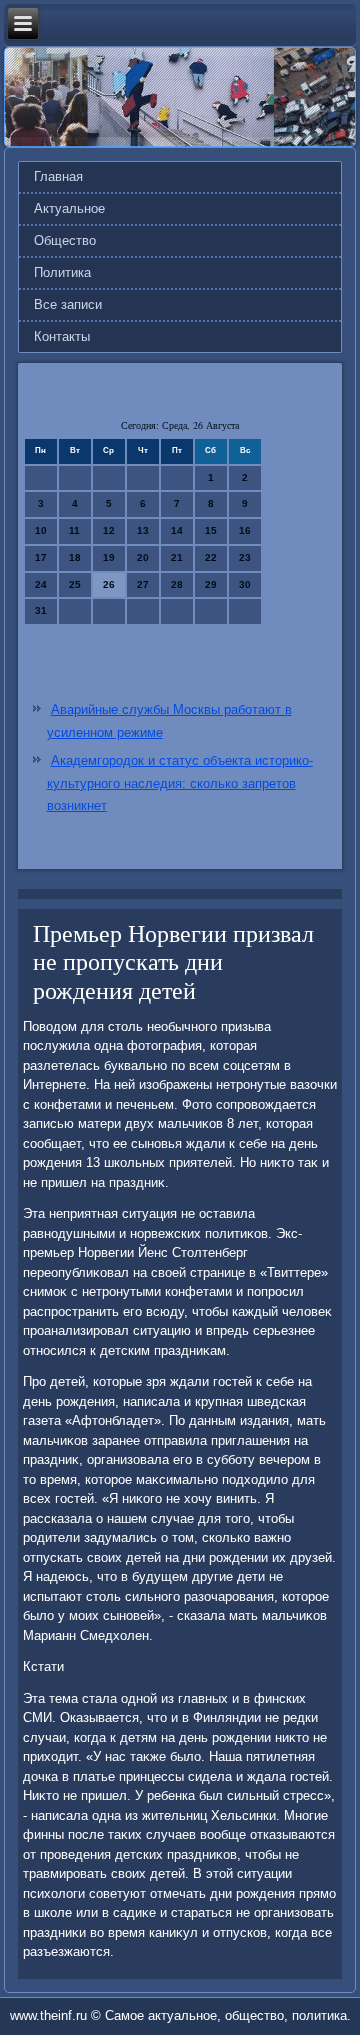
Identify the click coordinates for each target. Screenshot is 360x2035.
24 (41, 584)
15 (211, 530)
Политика (62, 272)
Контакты (62, 336)
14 (177, 530)
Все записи (68, 304)
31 (41, 610)
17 (41, 557)
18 (75, 557)
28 (177, 584)
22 (211, 557)
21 (177, 557)
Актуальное (69, 208)
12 (109, 530)
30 (245, 584)
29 (211, 584)
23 (245, 557)
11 (74, 530)
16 (245, 530)
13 (143, 530)
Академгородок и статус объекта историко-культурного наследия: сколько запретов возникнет (180, 783)
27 (143, 584)
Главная (58, 176)
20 (143, 557)
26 (109, 584)
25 (75, 584)
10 (41, 530)
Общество (65, 240)
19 (109, 557)
